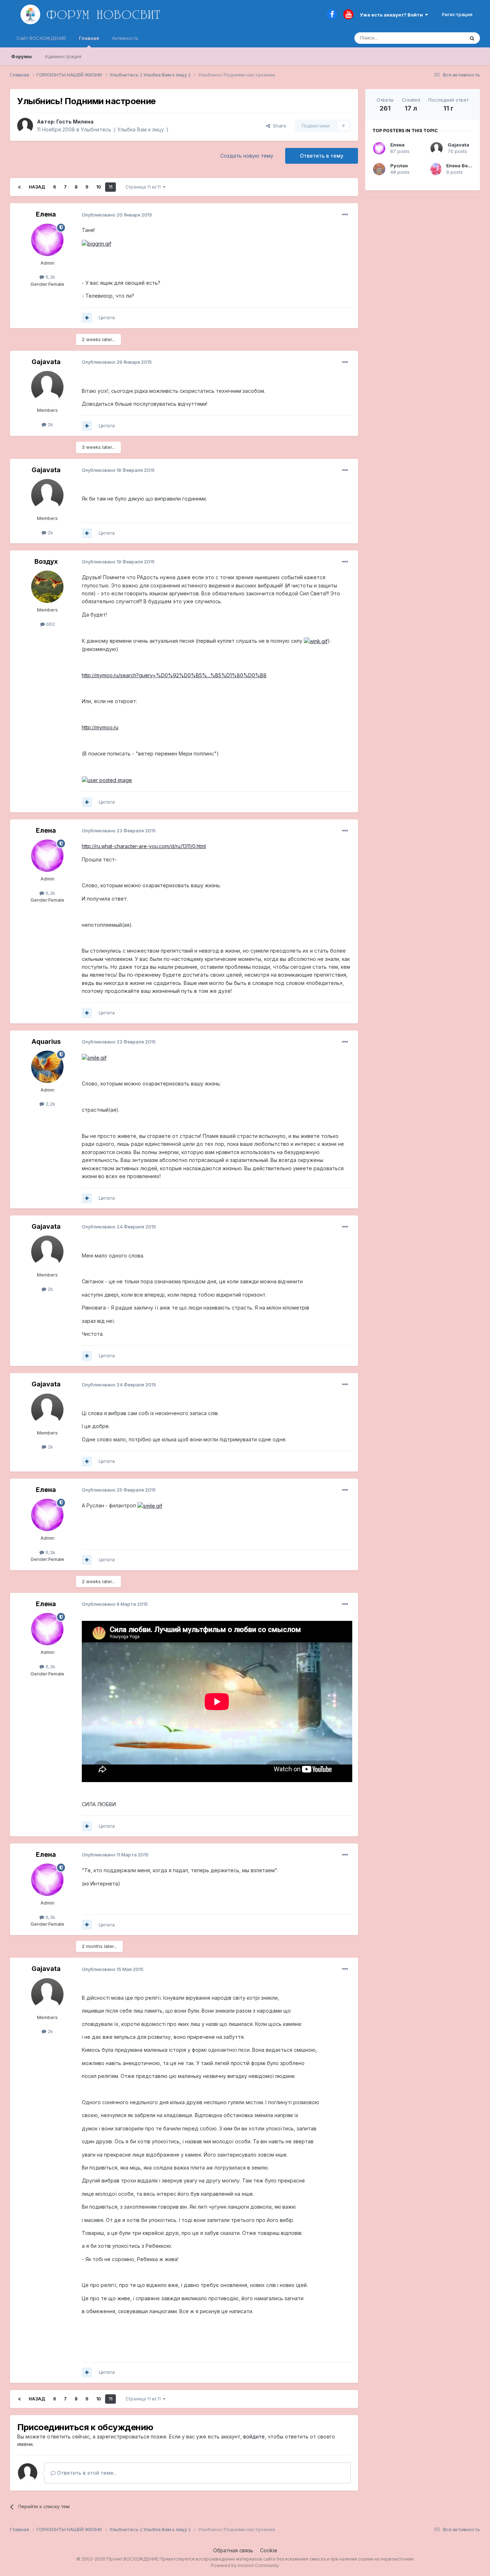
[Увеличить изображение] (96, 243)
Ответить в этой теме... (86, 2473)
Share (278, 126)
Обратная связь (233, 2550)
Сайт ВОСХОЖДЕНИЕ (41, 38)
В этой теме (442, 38)
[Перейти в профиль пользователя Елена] (47, 240)
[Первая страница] (19, 187)
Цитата (107, 317)
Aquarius (46, 1041)
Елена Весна (461, 166)
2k (50, 424)
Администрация (63, 56)
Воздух (46, 561)
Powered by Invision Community (245, 2565)
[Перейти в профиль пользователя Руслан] (379, 169)
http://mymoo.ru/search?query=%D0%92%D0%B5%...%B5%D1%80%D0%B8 (174, 675)
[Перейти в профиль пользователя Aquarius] (47, 1067)
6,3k (50, 277)
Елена (46, 214)
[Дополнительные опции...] (345, 215)
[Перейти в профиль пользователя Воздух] (47, 587)
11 (110, 187)
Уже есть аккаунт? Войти (392, 15)
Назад (37, 187)
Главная (89, 38)
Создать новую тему (247, 156)
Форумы (22, 56)
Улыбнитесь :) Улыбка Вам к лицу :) (125, 129)
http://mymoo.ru (100, 727)
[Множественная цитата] (87, 318)
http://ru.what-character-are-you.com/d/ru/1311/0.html (144, 846)
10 (98, 187)
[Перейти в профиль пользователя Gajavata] (47, 387)
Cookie (269, 2550)
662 (50, 624)
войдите (254, 2436)
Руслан (399, 166)
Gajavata (46, 362)
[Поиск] (472, 38)
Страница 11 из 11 (144, 187)
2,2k (50, 1104)
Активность (125, 38)
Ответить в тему (322, 156)
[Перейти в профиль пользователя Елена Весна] (436, 169)
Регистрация (457, 14)
